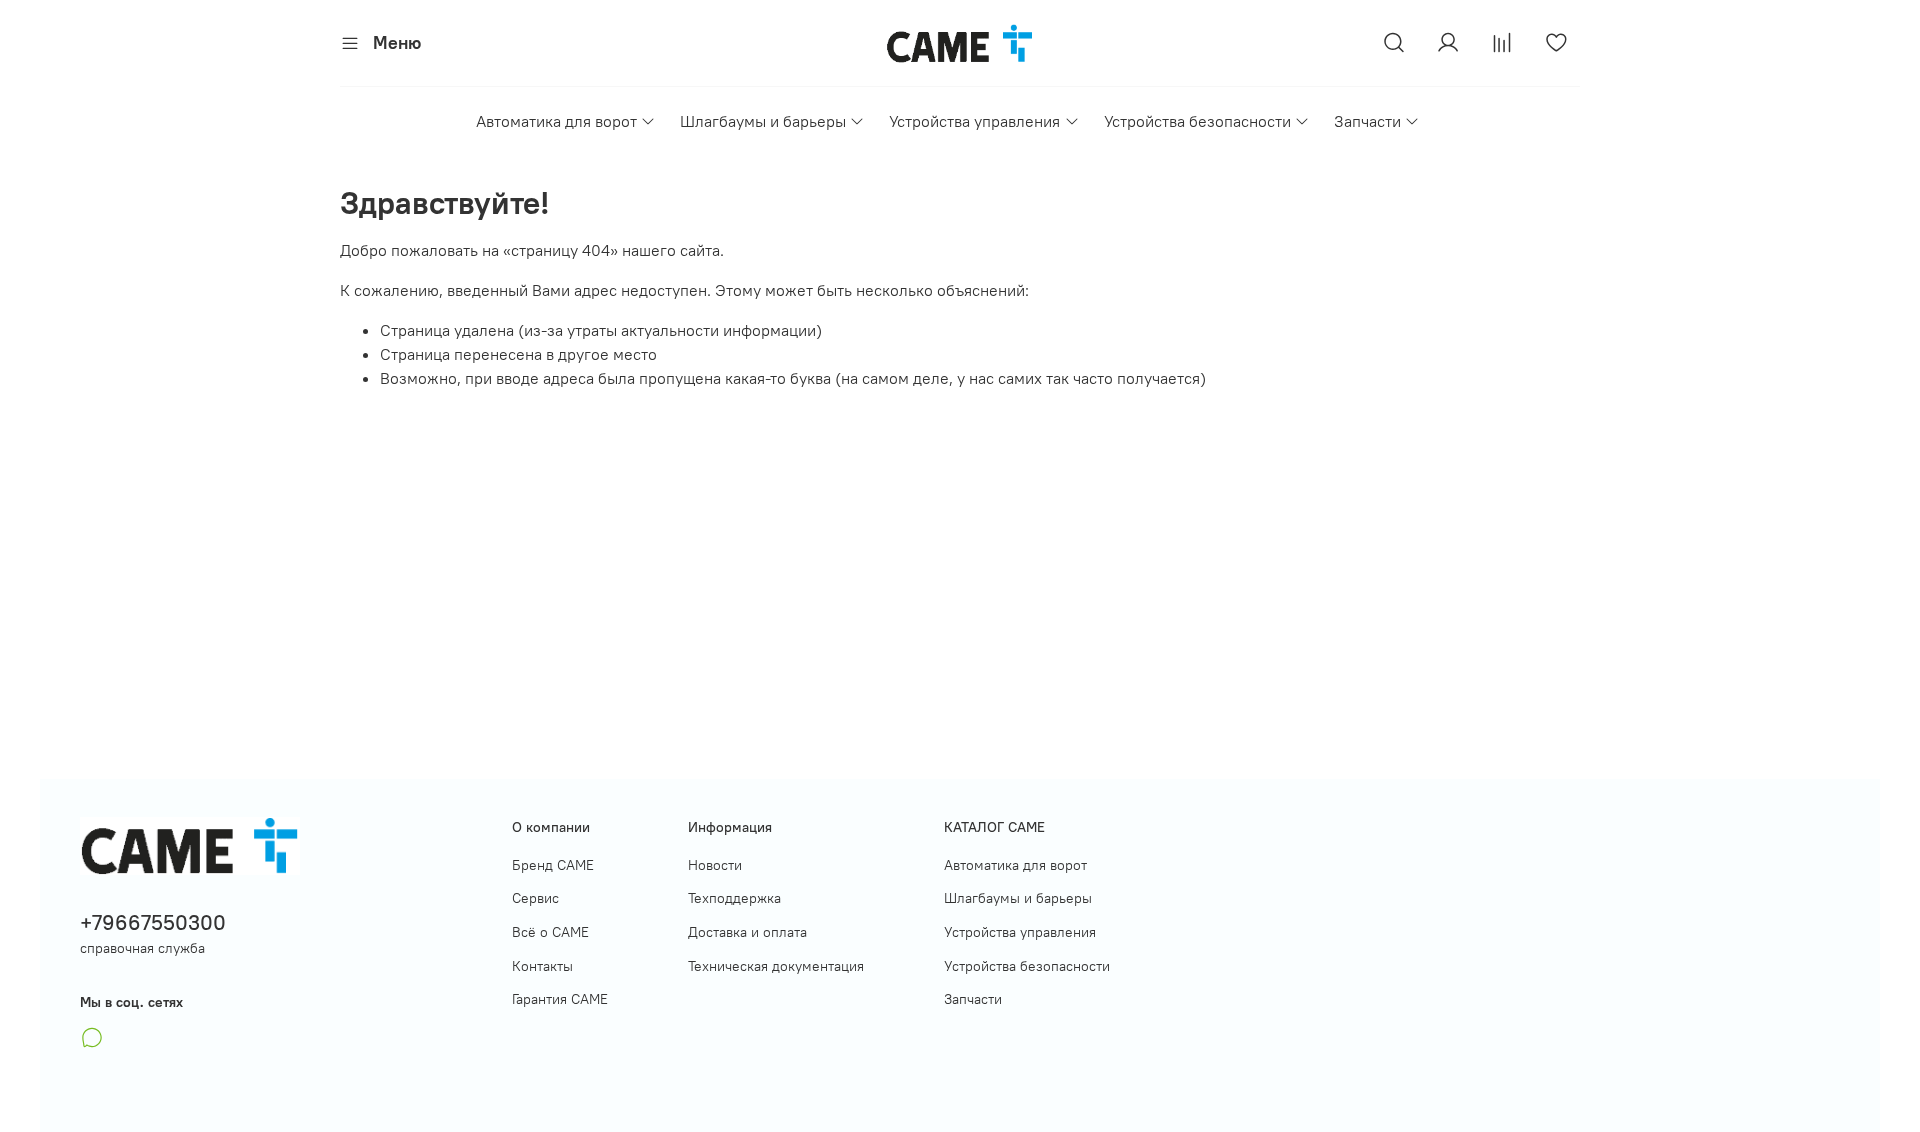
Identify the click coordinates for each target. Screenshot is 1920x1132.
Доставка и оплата (747, 932)
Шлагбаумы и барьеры (763, 121)
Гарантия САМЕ (560, 999)
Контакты (542, 966)
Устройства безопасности (1197, 121)
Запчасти (1367, 121)
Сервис (535, 898)
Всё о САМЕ (550, 932)
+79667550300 (153, 922)
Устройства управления (974, 121)
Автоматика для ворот (556, 121)
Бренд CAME (553, 865)
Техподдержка (734, 898)
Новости (715, 865)
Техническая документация (776, 966)
